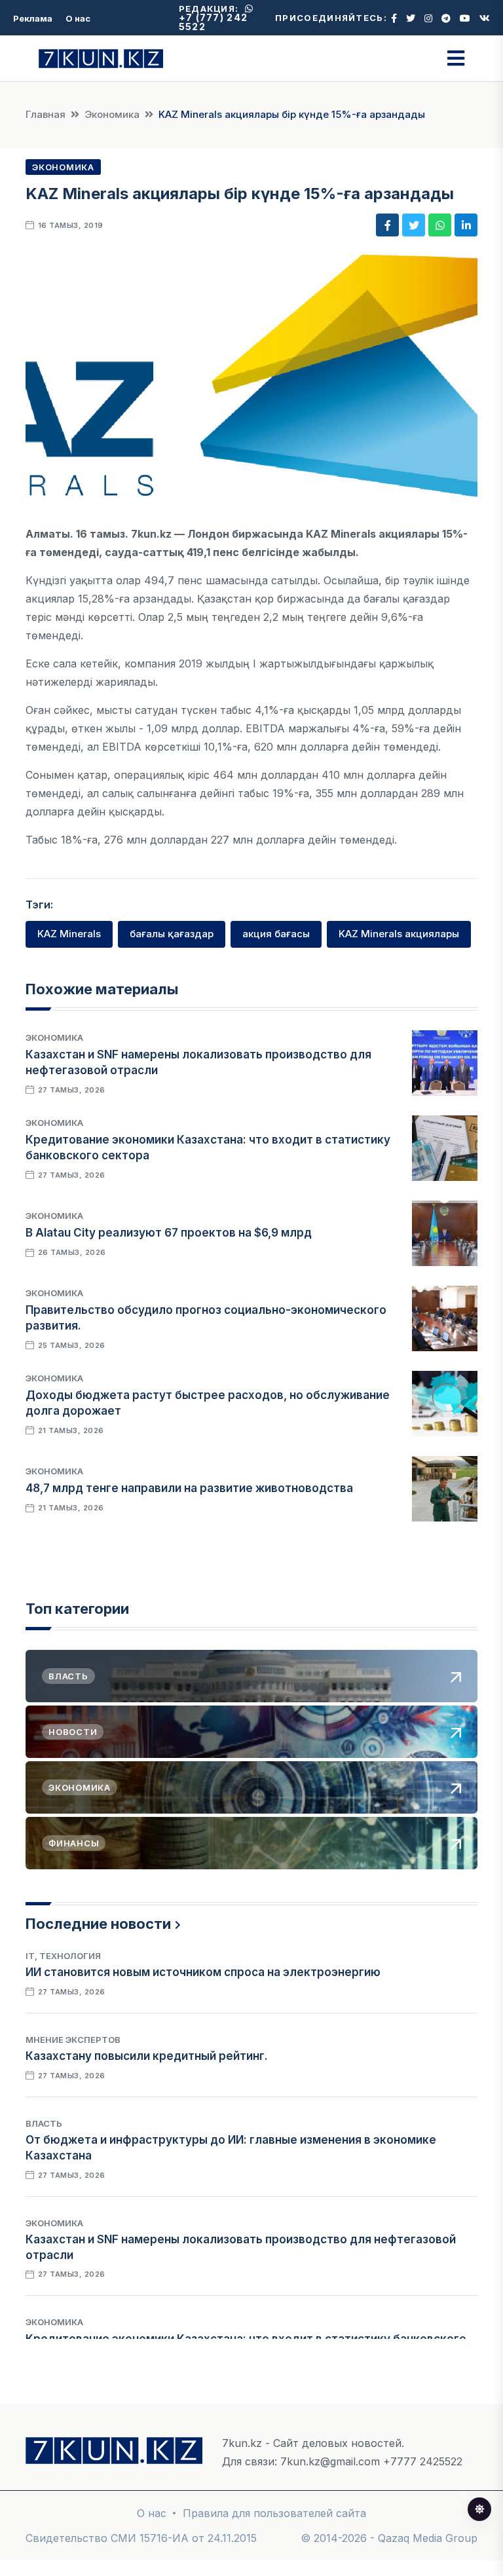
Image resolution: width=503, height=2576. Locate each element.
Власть (44, 2123)
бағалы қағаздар (172, 934)
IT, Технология (63, 1956)
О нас (78, 18)
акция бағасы (276, 934)
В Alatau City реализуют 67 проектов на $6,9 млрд (169, 1233)
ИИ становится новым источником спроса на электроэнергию (203, 1972)
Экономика (112, 114)
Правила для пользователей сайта (274, 2513)
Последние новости (98, 1924)
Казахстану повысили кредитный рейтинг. (147, 2056)
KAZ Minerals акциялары (399, 934)
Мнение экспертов (73, 2040)
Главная (46, 114)
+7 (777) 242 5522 (214, 22)
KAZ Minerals (69, 934)
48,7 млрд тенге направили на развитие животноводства (189, 1488)
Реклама (33, 18)
